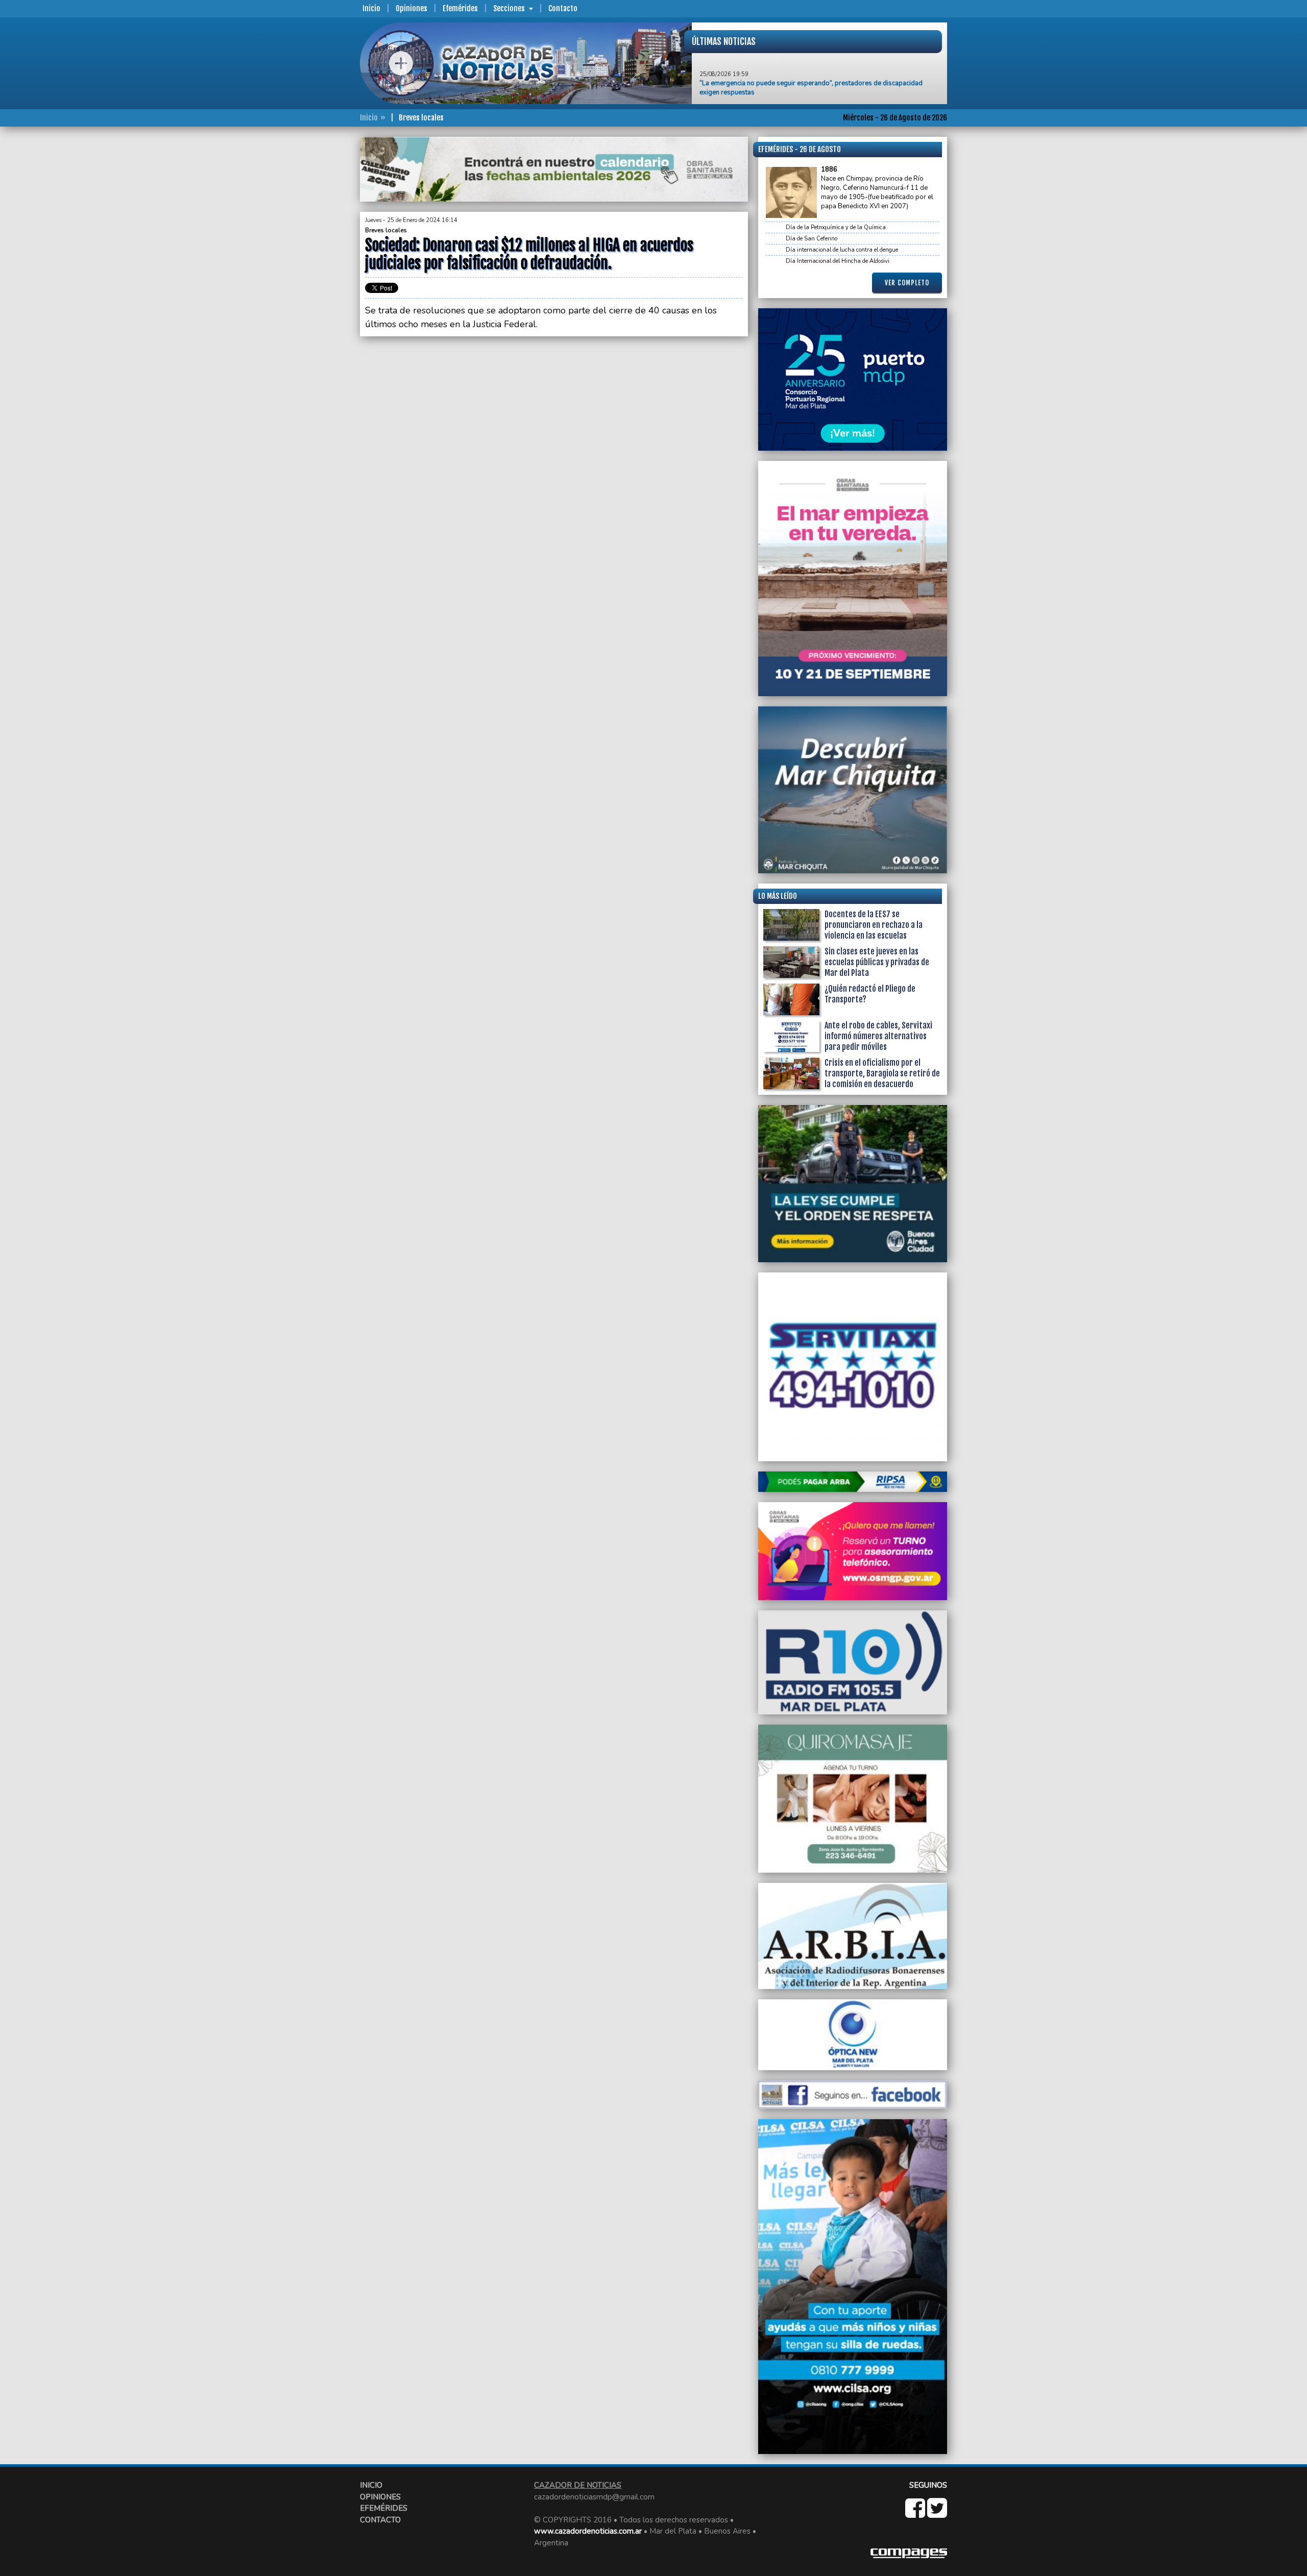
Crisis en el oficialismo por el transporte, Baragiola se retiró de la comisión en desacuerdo (882, 1073)
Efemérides (460, 8)
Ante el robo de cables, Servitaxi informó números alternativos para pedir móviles (878, 1036)
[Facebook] (916, 2514)
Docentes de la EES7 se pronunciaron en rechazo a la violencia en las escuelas (874, 925)
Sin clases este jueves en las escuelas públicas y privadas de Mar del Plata (877, 962)
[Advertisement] (319, 290)
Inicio (371, 8)
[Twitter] (937, 2514)
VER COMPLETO (907, 283)
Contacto (563, 8)
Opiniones (412, 8)
